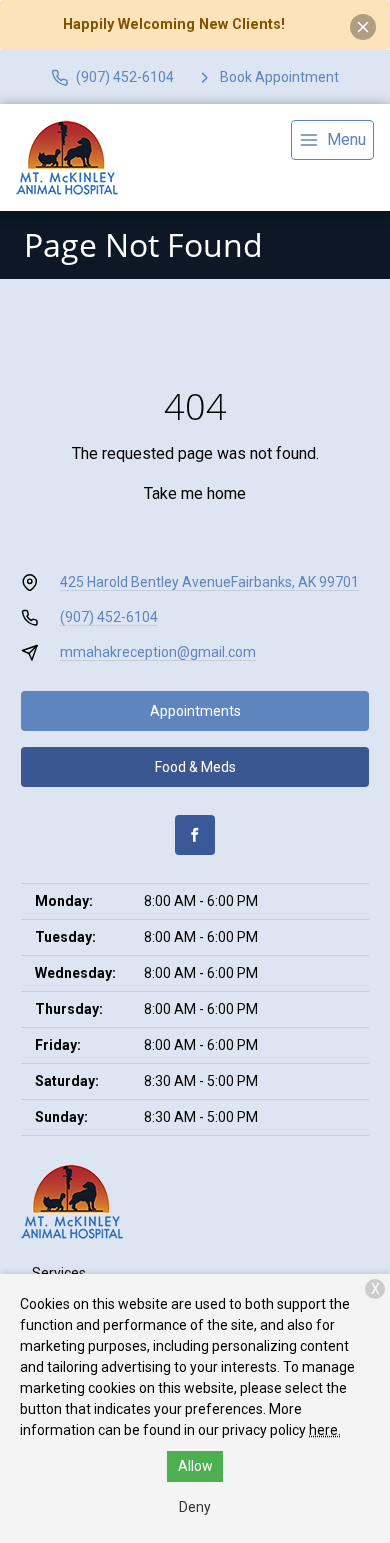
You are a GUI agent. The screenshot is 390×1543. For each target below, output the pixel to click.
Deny (195, 1507)
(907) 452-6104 (109, 617)
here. (325, 1430)
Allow (195, 1466)
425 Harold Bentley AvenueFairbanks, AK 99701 (209, 582)
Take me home (195, 493)
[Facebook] (195, 835)
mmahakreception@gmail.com (158, 652)
